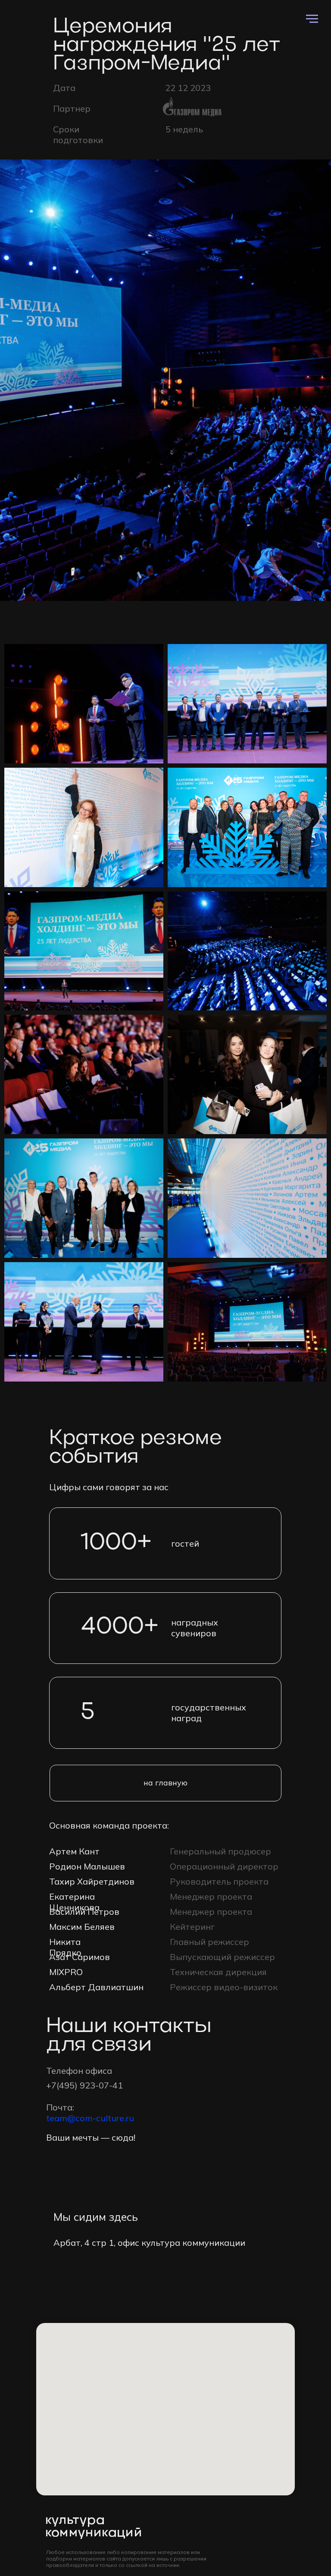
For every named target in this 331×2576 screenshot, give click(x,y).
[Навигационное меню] (312, 19)
